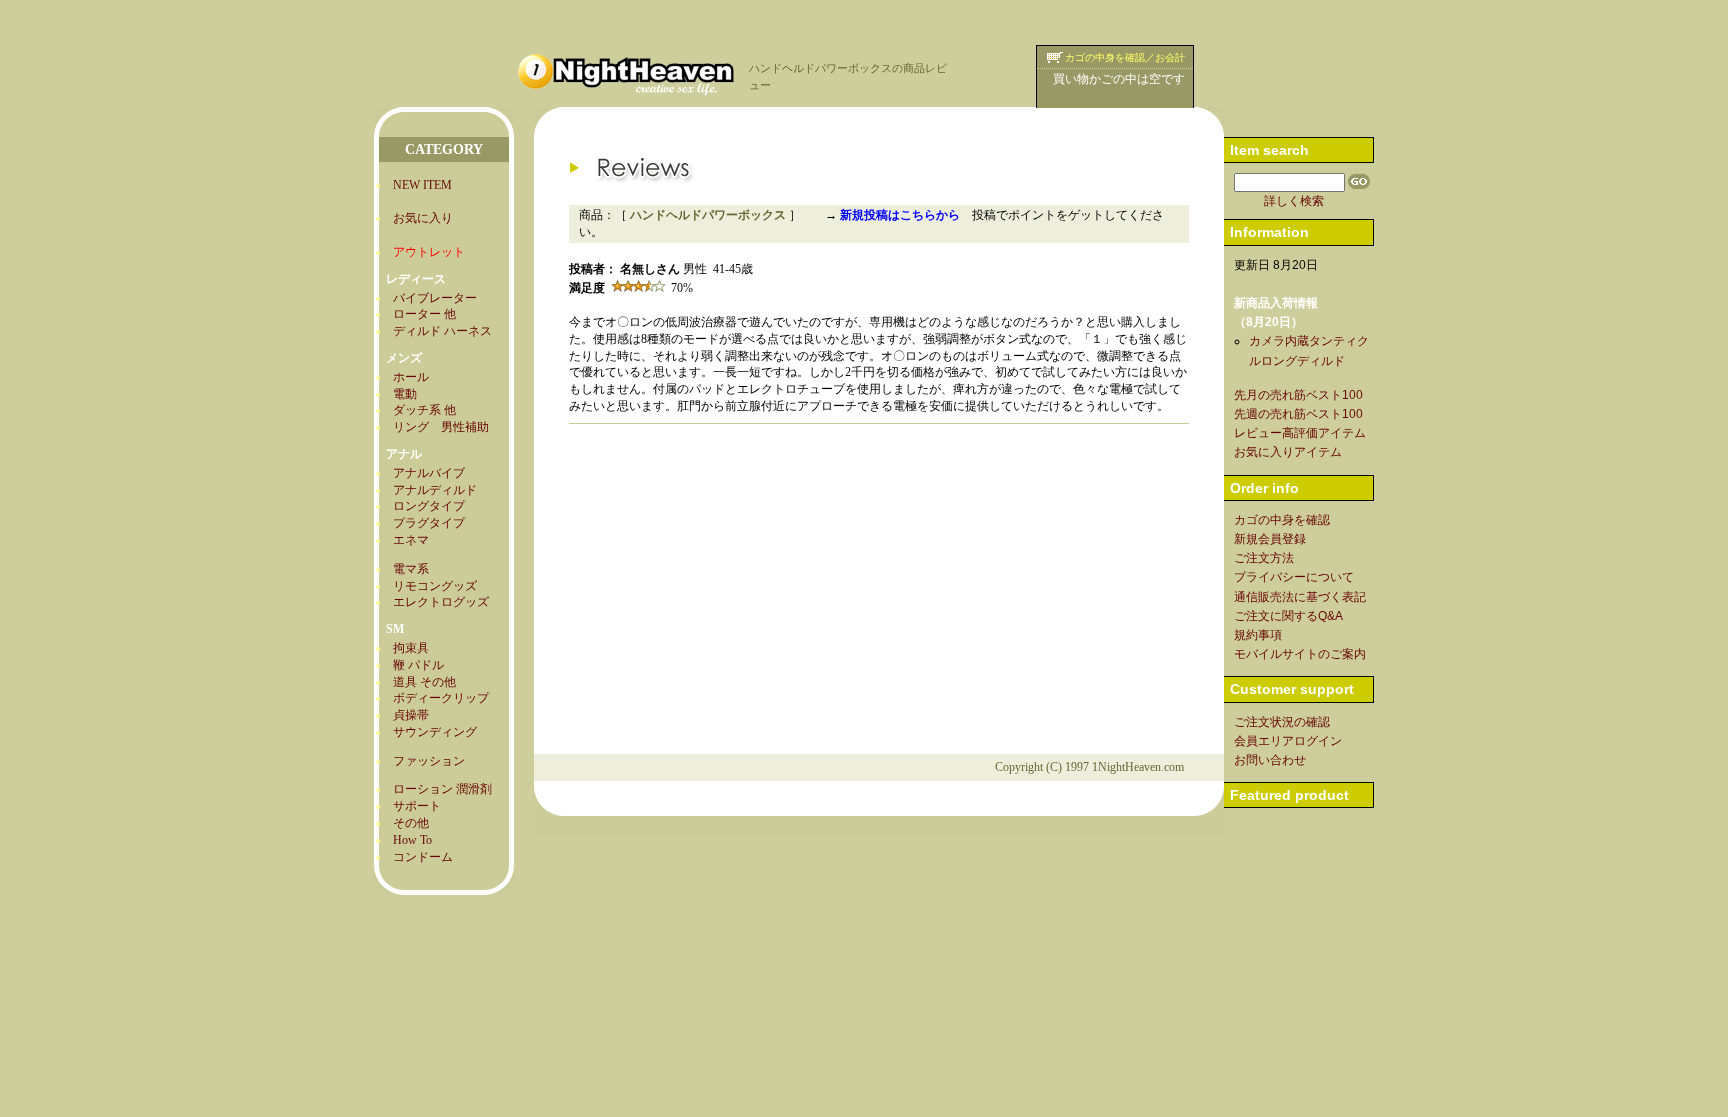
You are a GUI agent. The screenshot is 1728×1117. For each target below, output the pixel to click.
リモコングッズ (435, 586)
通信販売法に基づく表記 (1300, 597)
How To (412, 840)
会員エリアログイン (1288, 741)
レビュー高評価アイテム (1300, 433)
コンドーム (423, 857)
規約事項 (1258, 635)
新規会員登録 (1270, 539)
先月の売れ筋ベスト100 (1298, 395)
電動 (405, 394)
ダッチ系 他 (424, 410)
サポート (417, 806)
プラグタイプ (429, 523)
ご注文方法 (1264, 558)
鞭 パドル (418, 665)
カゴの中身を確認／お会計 (1125, 57)
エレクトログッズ (441, 602)
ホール (411, 377)
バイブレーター (435, 298)
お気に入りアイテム (1288, 452)
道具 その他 (424, 682)
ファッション (429, 761)
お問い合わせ (1270, 760)
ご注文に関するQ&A (1288, 616)
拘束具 (411, 648)
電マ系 (411, 569)
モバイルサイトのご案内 (1300, 654)
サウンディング (435, 732)
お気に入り (423, 218)
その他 (411, 823)
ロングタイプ (429, 506)
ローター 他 (424, 314)
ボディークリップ (441, 698)
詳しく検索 (1294, 201)
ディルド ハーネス (442, 331)
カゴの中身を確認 (1282, 520)
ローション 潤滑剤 (442, 789)
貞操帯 (411, 715)
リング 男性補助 (441, 427)
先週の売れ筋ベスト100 (1298, 414)
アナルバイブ (429, 473)
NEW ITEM (422, 185)
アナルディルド (435, 490)
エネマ (411, 540)
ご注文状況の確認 (1282, 722)
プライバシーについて (1294, 577)
